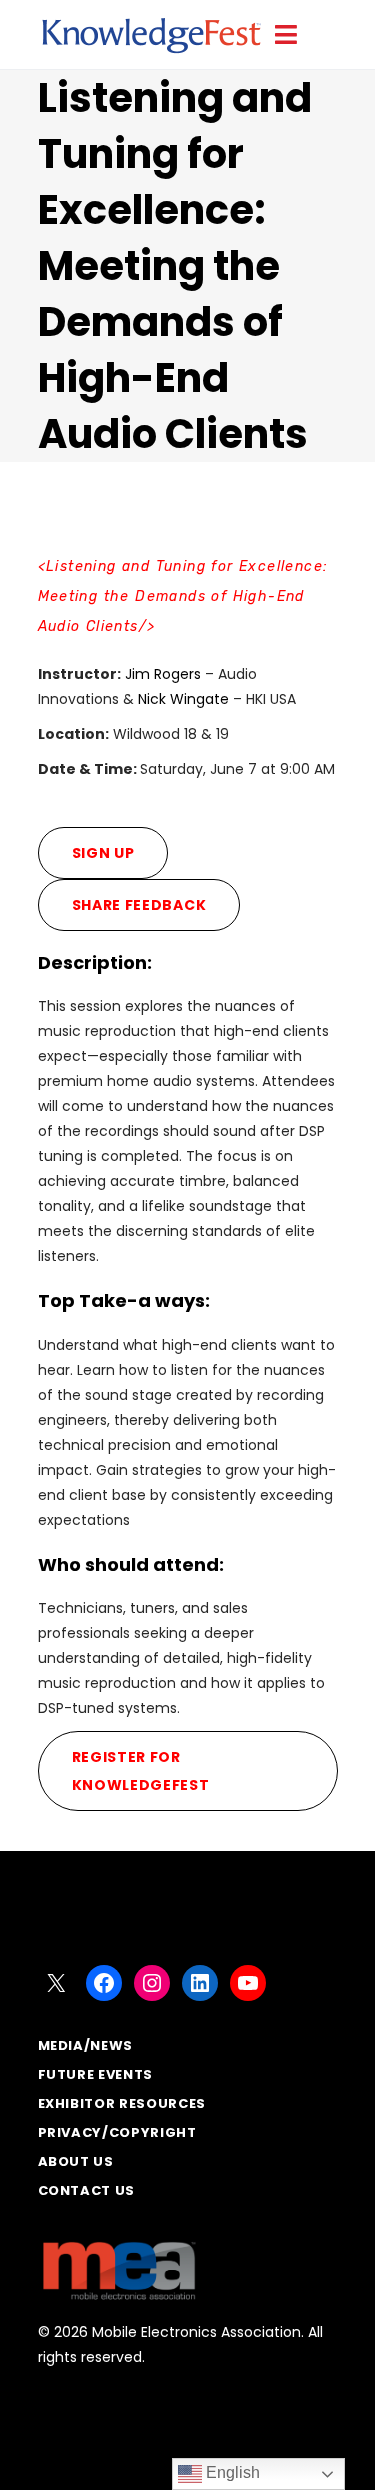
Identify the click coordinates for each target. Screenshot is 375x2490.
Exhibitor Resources (122, 2103)
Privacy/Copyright (117, 2132)
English (231, 2472)
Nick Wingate (183, 699)
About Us (76, 2161)
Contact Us (87, 2190)
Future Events (95, 2074)
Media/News (86, 2045)
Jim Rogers (163, 674)
